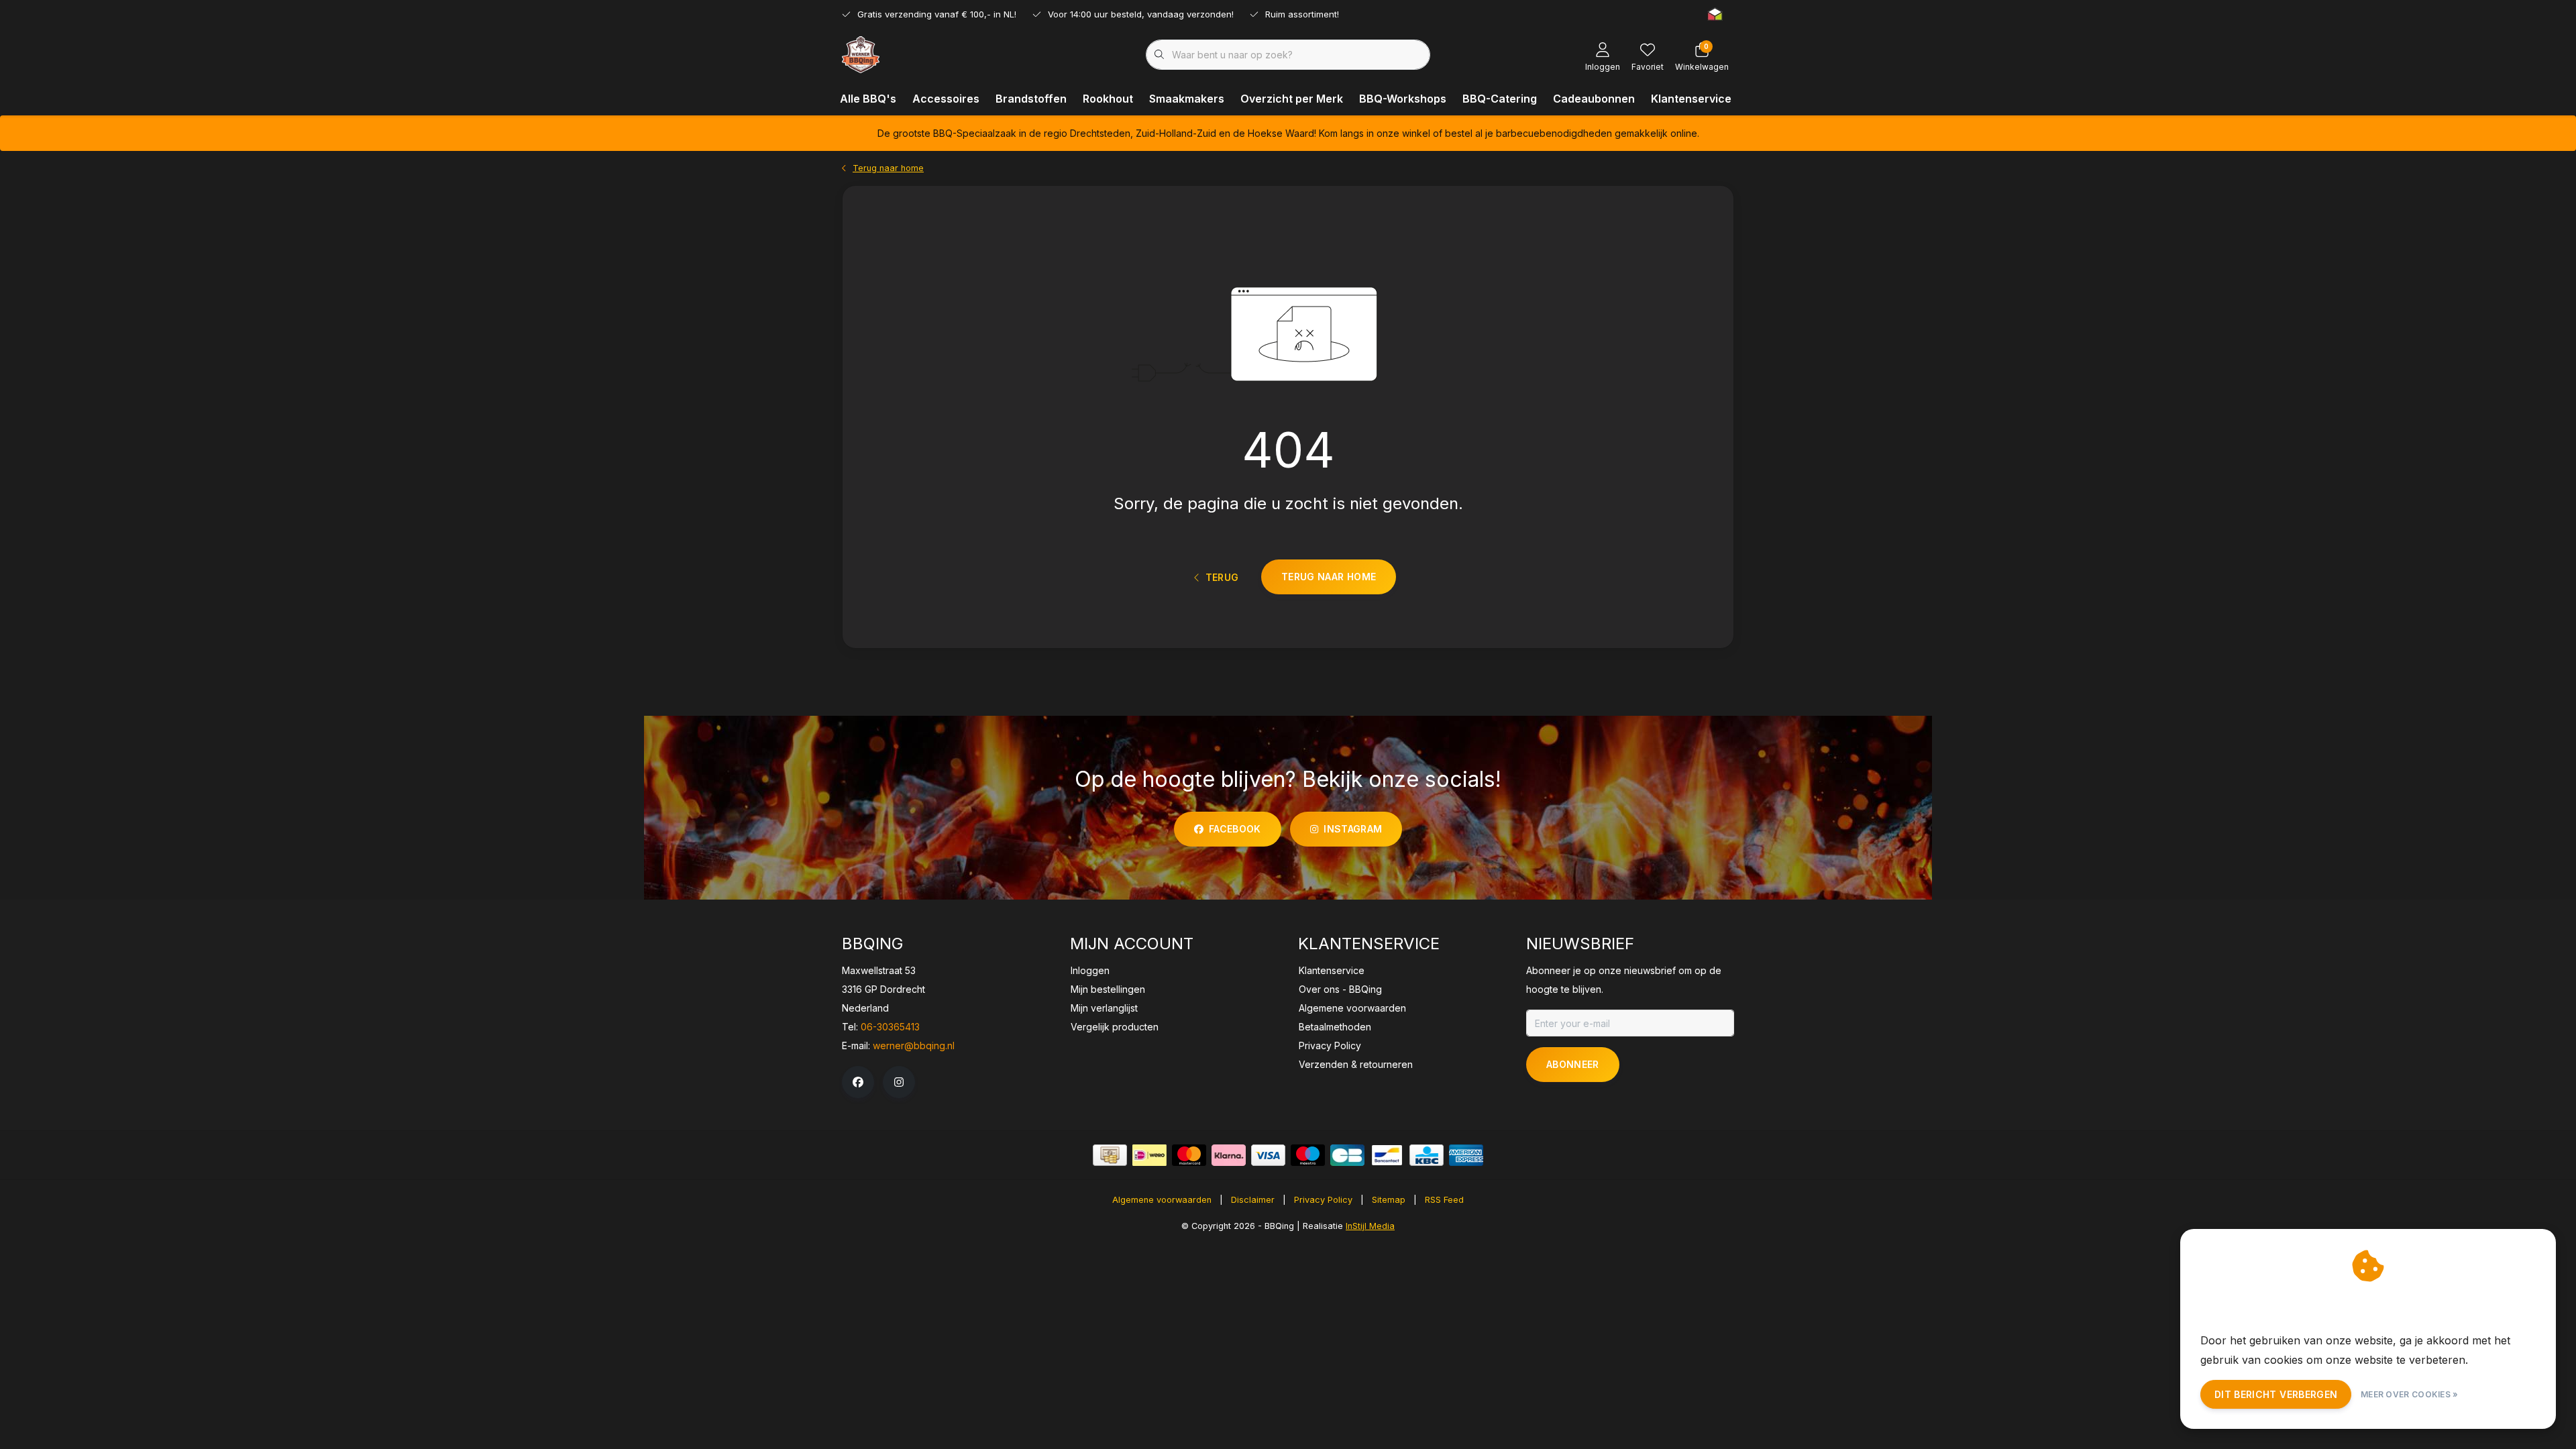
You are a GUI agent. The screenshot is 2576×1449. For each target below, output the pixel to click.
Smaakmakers (1187, 99)
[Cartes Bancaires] (1347, 1155)
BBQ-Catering (1500, 99)
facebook (1235, 829)
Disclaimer (1253, 1200)
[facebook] (858, 1082)
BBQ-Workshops (1403, 99)
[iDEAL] (1149, 1155)
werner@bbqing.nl (914, 1045)
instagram (1353, 829)
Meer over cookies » (2410, 1394)
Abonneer (1573, 1064)
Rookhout (1108, 99)
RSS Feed (1444, 1200)
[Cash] (1110, 1155)
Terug (1222, 577)
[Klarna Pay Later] (1229, 1155)
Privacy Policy (1323, 1200)
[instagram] (899, 1082)
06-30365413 (890, 1027)
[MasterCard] (1189, 1155)
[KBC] (1427, 1155)
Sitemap (1389, 1200)
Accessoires (946, 99)
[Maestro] (1308, 1155)
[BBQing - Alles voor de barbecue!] (861, 54)
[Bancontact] (1387, 1155)
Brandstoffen (1031, 99)
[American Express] (1466, 1155)
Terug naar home (1329, 577)
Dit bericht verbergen (2276, 1394)
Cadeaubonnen (1594, 99)
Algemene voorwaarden (1162, 1200)
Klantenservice (1691, 99)
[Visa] (1268, 1155)
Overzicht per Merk (1292, 99)
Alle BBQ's (868, 99)
